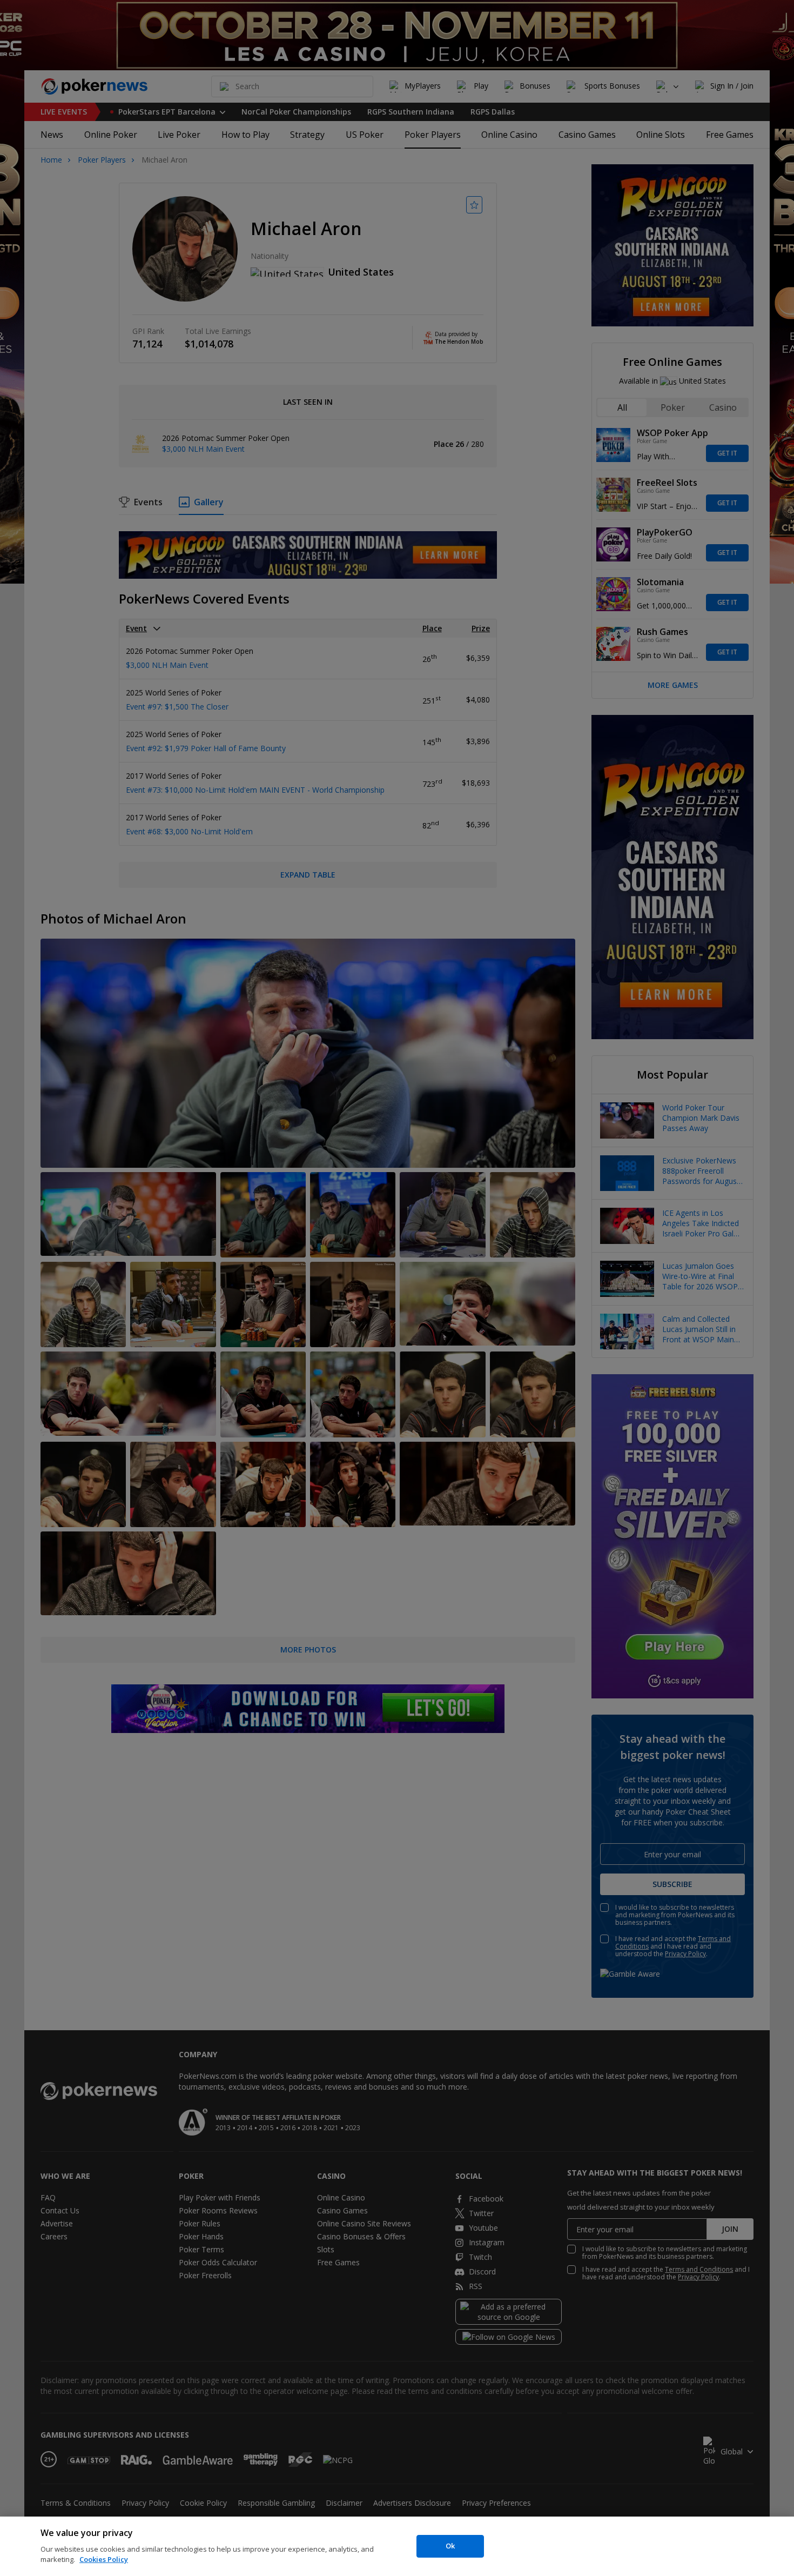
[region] (397, 2546)
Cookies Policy (104, 2559)
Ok (450, 2546)
